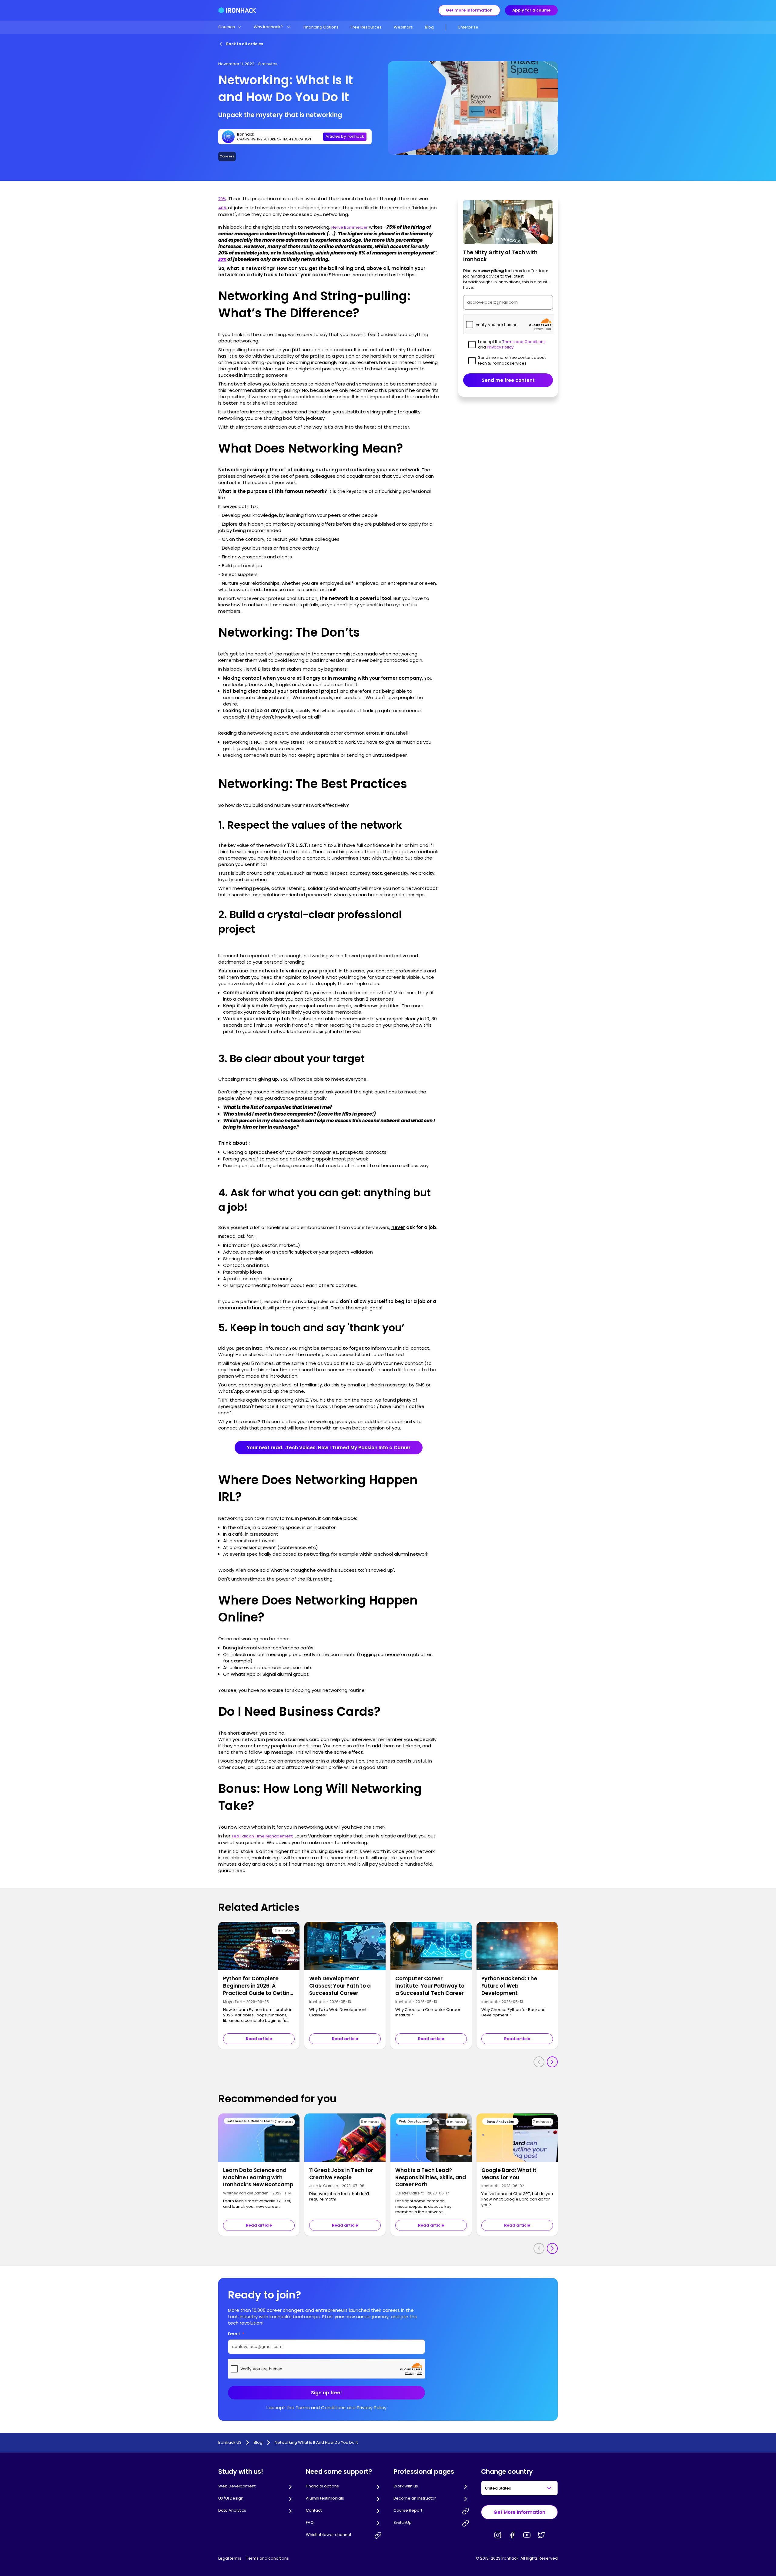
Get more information (469, 10)
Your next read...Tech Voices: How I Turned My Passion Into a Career (329, 1448)
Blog (429, 27)
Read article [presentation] (259, 2039)
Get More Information (519, 2512)
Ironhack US (230, 2443)
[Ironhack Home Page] (237, 10)
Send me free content (508, 380)
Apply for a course (531, 10)
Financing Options (321, 27)
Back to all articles (245, 44)
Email (236, 2334)
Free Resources (366, 27)
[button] (230, 27)
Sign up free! (326, 2393)
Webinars (403, 27)
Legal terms (230, 2558)
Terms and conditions (268, 2558)
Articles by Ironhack (345, 136)
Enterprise (468, 27)
